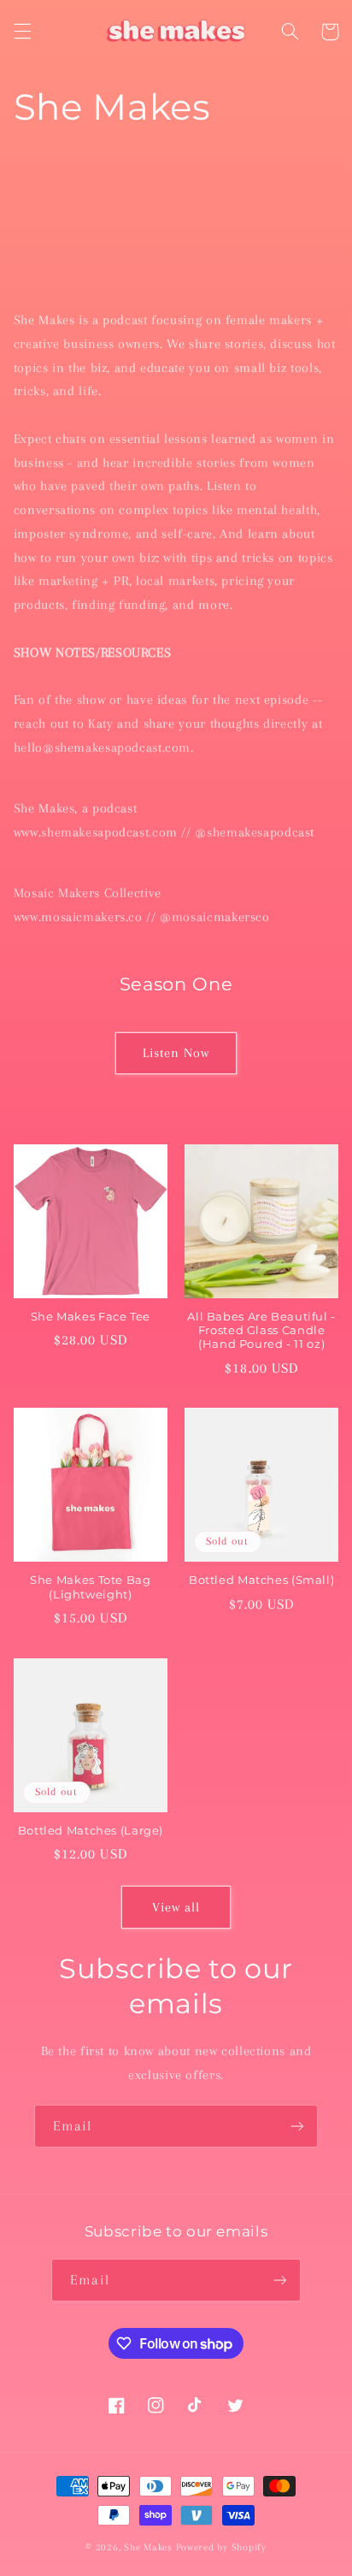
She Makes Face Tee (91, 1317)
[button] (22, 32)
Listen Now (176, 1053)
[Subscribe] (297, 2126)
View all (176, 1907)
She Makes (148, 2547)
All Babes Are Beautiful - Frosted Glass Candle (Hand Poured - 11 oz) (261, 1331)
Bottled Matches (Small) (262, 1580)
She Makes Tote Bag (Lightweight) (90, 1587)
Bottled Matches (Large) (91, 1831)
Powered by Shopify (221, 2547)
